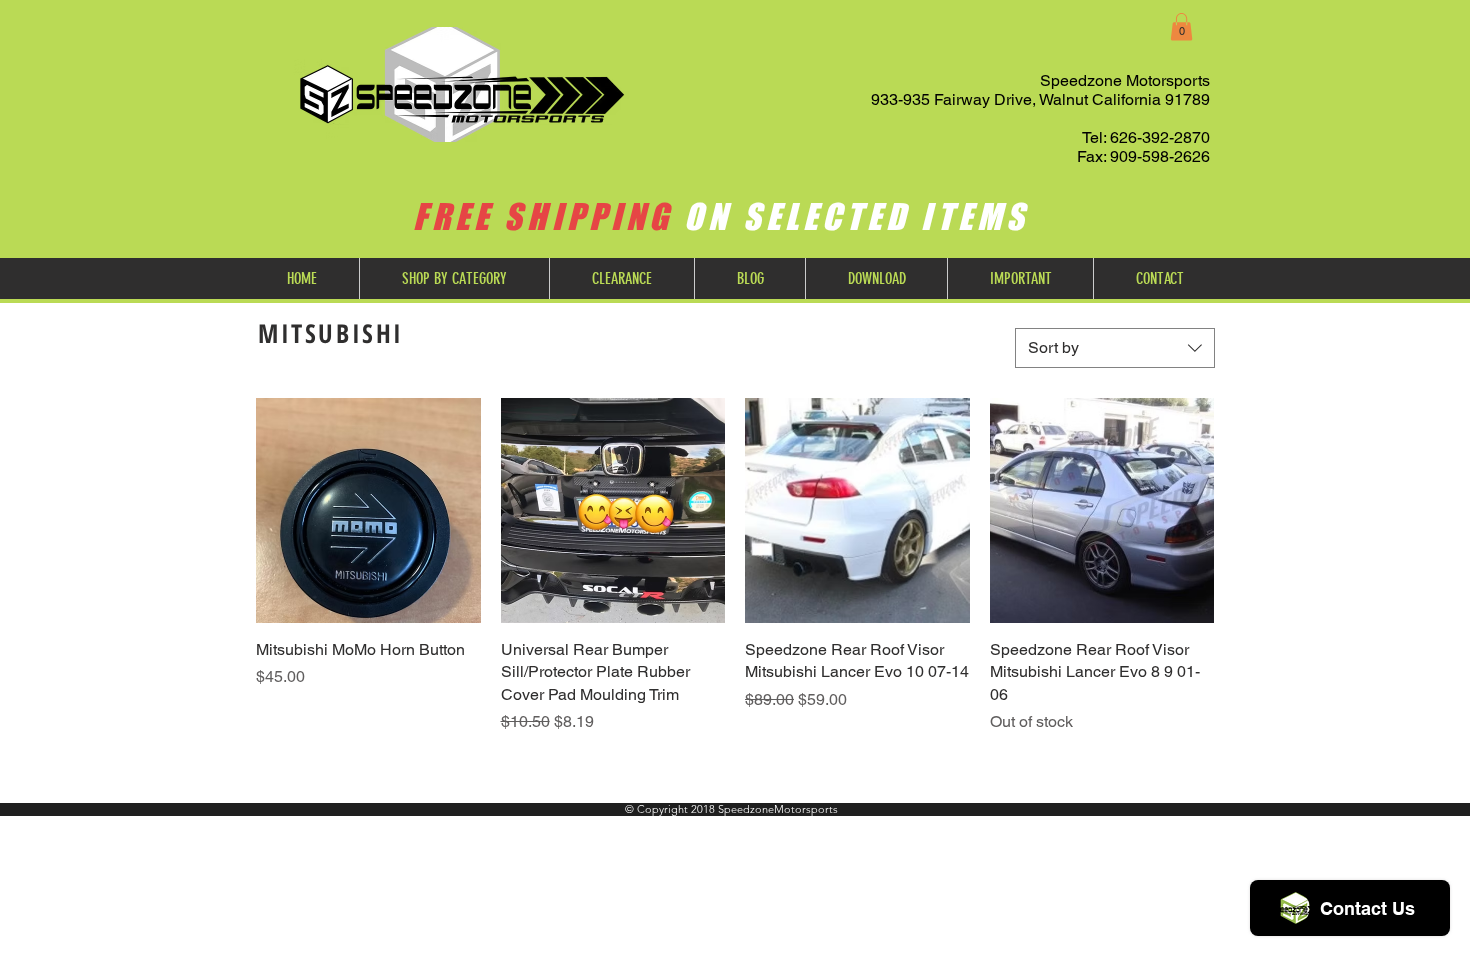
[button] (1181, 26)
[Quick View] (368, 510)
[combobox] (1115, 348)
